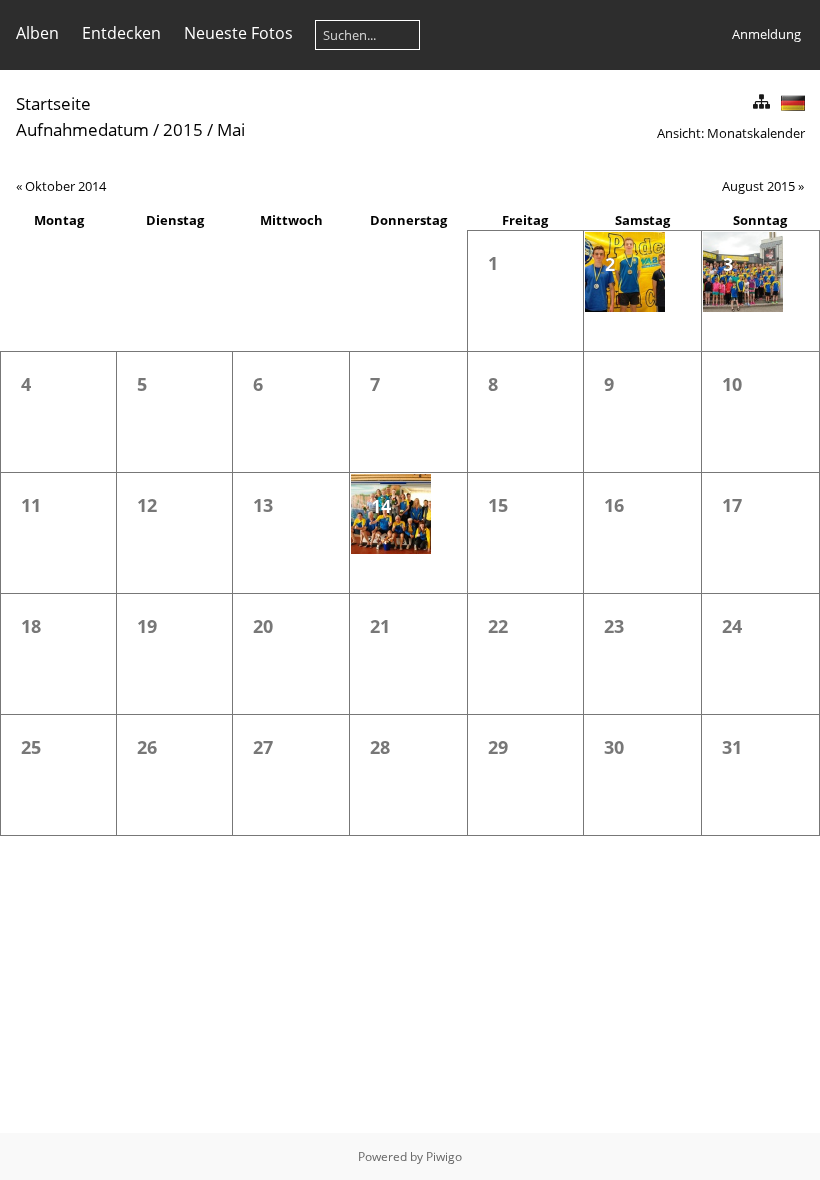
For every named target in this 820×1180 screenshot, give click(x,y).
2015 (183, 129)
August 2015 (758, 186)
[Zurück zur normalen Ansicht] (761, 102)
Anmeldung (766, 34)
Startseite (53, 103)
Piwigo (444, 1156)
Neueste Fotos (238, 33)
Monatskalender (756, 133)
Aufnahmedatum (82, 129)
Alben (37, 33)
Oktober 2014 (65, 186)
